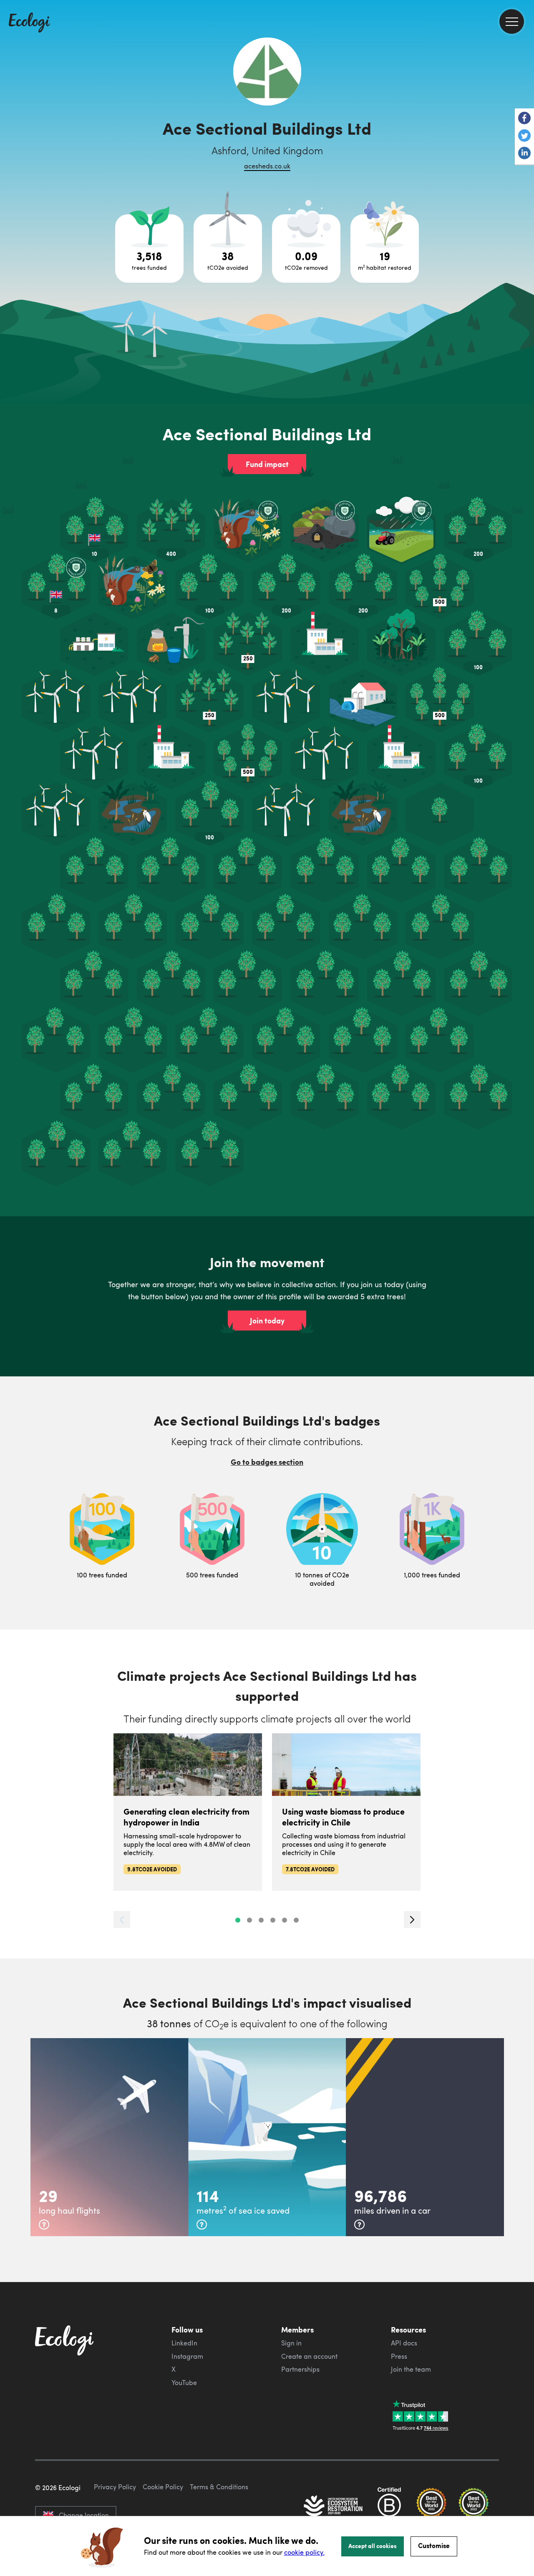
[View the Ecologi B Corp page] (389, 2507)
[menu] (512, 21)
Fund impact (267, 464)
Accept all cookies (373, 2546)
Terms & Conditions (219, 2487)
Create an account (309, 2356)
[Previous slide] (122, 1919)
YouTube (184, 2383)
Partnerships (300, 2369)
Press (399, 2356)
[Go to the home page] (29, 23)
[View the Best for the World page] (431, 2507)
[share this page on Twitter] (524, 136)
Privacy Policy (115, 2487)
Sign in (291, 2343)
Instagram (187, 2356)
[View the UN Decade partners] (334, 2507)
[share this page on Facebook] (524, 119)
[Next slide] (412, 1919)
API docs (404, 2343)
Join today (267, 1321)
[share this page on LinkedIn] (524, 154)
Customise (434, 2545)
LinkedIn (184, 2343)
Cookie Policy (163, 2487)
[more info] (44, 2224)
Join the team (411, 2369)
